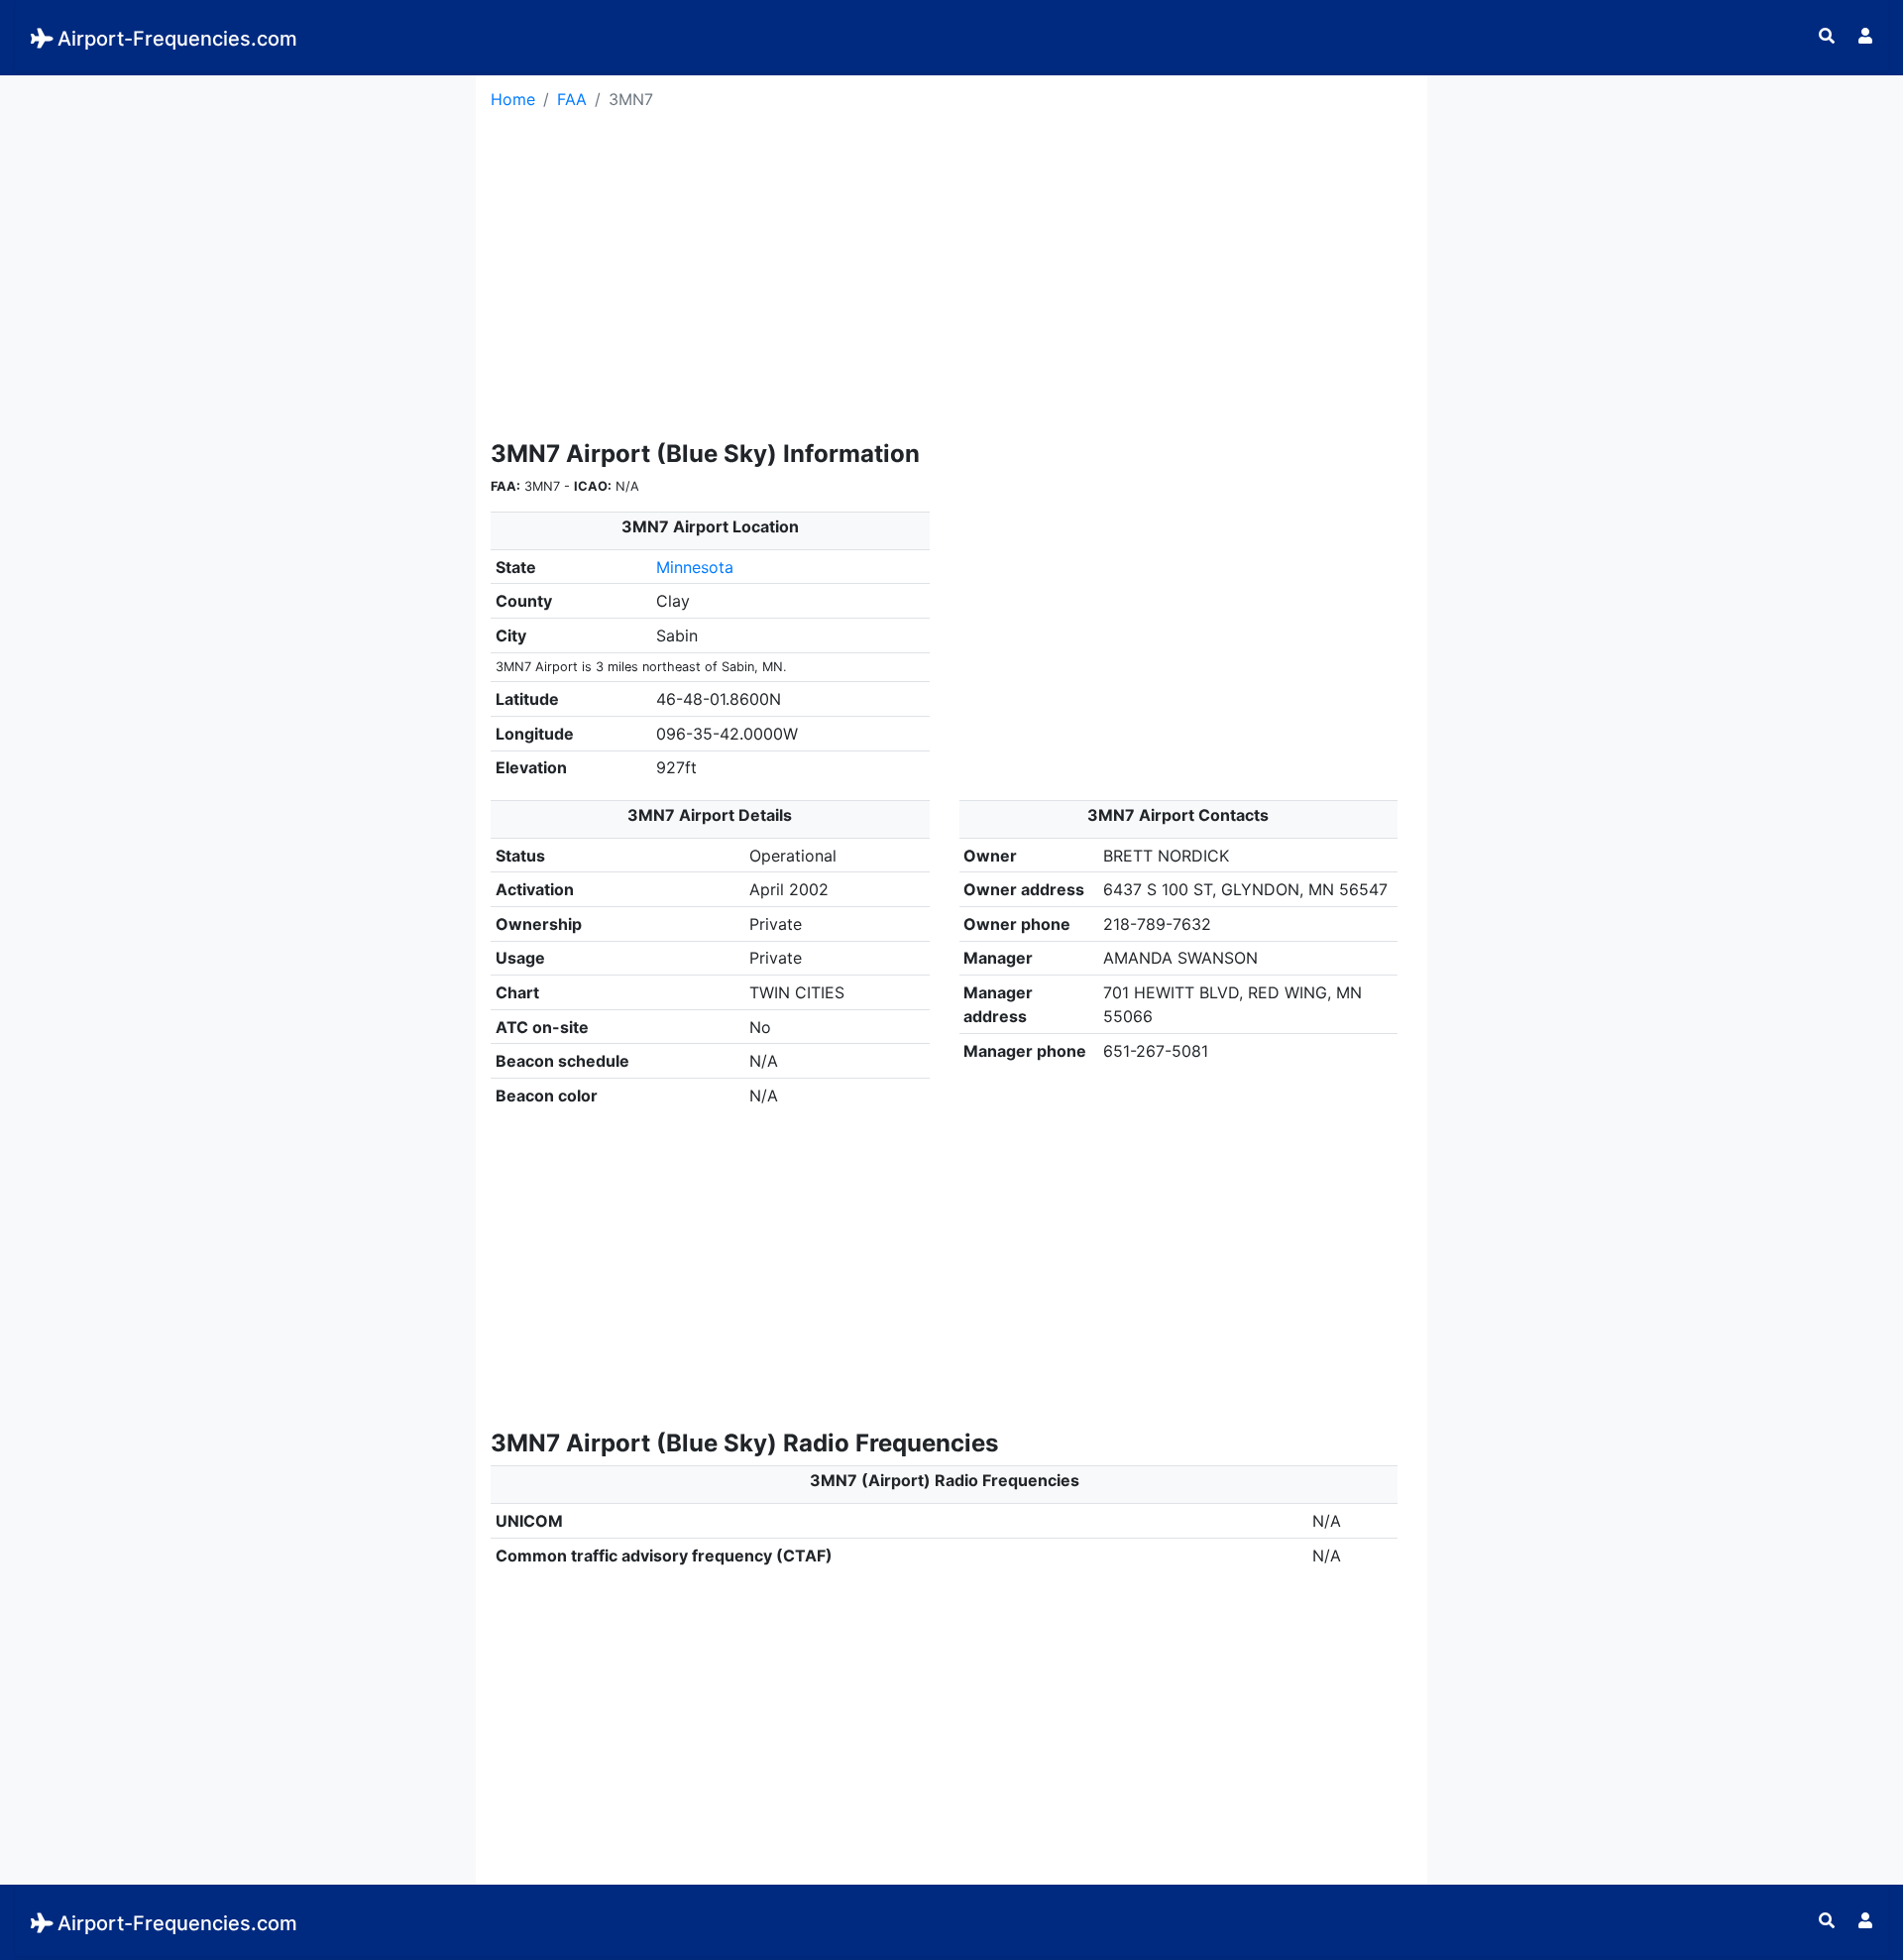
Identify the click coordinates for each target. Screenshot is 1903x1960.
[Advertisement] (238, 214)
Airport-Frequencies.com (177, 39)
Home (513, 99)
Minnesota (695, 567)
